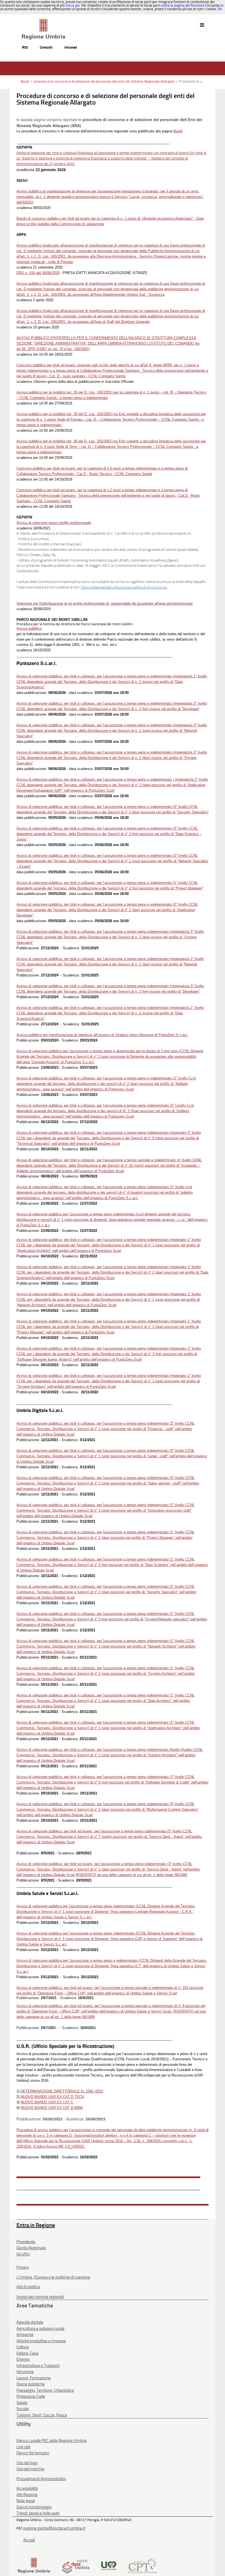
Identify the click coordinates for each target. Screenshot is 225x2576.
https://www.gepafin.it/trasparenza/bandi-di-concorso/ (124, 587)
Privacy (23, 2267)
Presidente (26, 2242)
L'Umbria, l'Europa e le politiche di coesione (53, 2277)
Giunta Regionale (31, 2248)
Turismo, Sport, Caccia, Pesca (42, 2415)
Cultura (23, 2347)
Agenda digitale (30, 2322)
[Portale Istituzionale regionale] (34, 2565)
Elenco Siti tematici (33, 2453)
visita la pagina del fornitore (183, 5)
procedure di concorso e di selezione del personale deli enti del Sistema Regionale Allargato (104, 81)
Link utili (23, 2447)
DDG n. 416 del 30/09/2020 (38, 273)
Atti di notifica (28, 2287)
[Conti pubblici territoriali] (143, 2565)
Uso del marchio (30, 2469)
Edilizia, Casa (27, 2353)
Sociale (23, 2409)
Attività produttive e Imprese (41, 2341)
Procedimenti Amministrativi (41, 2479)
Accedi (29, 2540)
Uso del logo (27, 2463)
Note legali (26, 2501)
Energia (23, 2359)
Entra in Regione (36, 2225)
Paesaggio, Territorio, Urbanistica (45, 2390)
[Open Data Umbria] (76, 2565)
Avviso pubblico (29, 628)
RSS (25, 47)
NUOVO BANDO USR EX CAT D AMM (52, 2108)
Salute (22, 2403)
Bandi (25, 81)
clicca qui (73, 5)
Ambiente (25, 2335)
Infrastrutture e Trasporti (38, 2366)
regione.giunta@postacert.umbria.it (54, 2528)
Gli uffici (23, 2254)
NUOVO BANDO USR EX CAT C (47, 2102)
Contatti (46, 47)
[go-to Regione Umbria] (43, 21)
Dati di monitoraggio (34, 2507)
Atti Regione (27, 2495)
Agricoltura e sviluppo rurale (40, 2329)
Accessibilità (27, 2488)
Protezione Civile (31, 2396)
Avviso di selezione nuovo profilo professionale (54, 523)
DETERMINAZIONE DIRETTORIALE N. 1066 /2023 (62, 2091)
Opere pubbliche (31, 2384)
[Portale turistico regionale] (109, 2565)
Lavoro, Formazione (34, 2378)
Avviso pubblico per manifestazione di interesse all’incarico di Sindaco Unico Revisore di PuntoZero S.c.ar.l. (102, 1035)
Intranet (71, 47)
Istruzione (25, 2372)
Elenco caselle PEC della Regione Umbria (51, 2441)
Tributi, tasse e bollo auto (38, 2513)
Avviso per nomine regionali (40, 2297)
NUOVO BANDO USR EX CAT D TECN (52, 2097)
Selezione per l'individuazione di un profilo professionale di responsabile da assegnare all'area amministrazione (105, 603)
